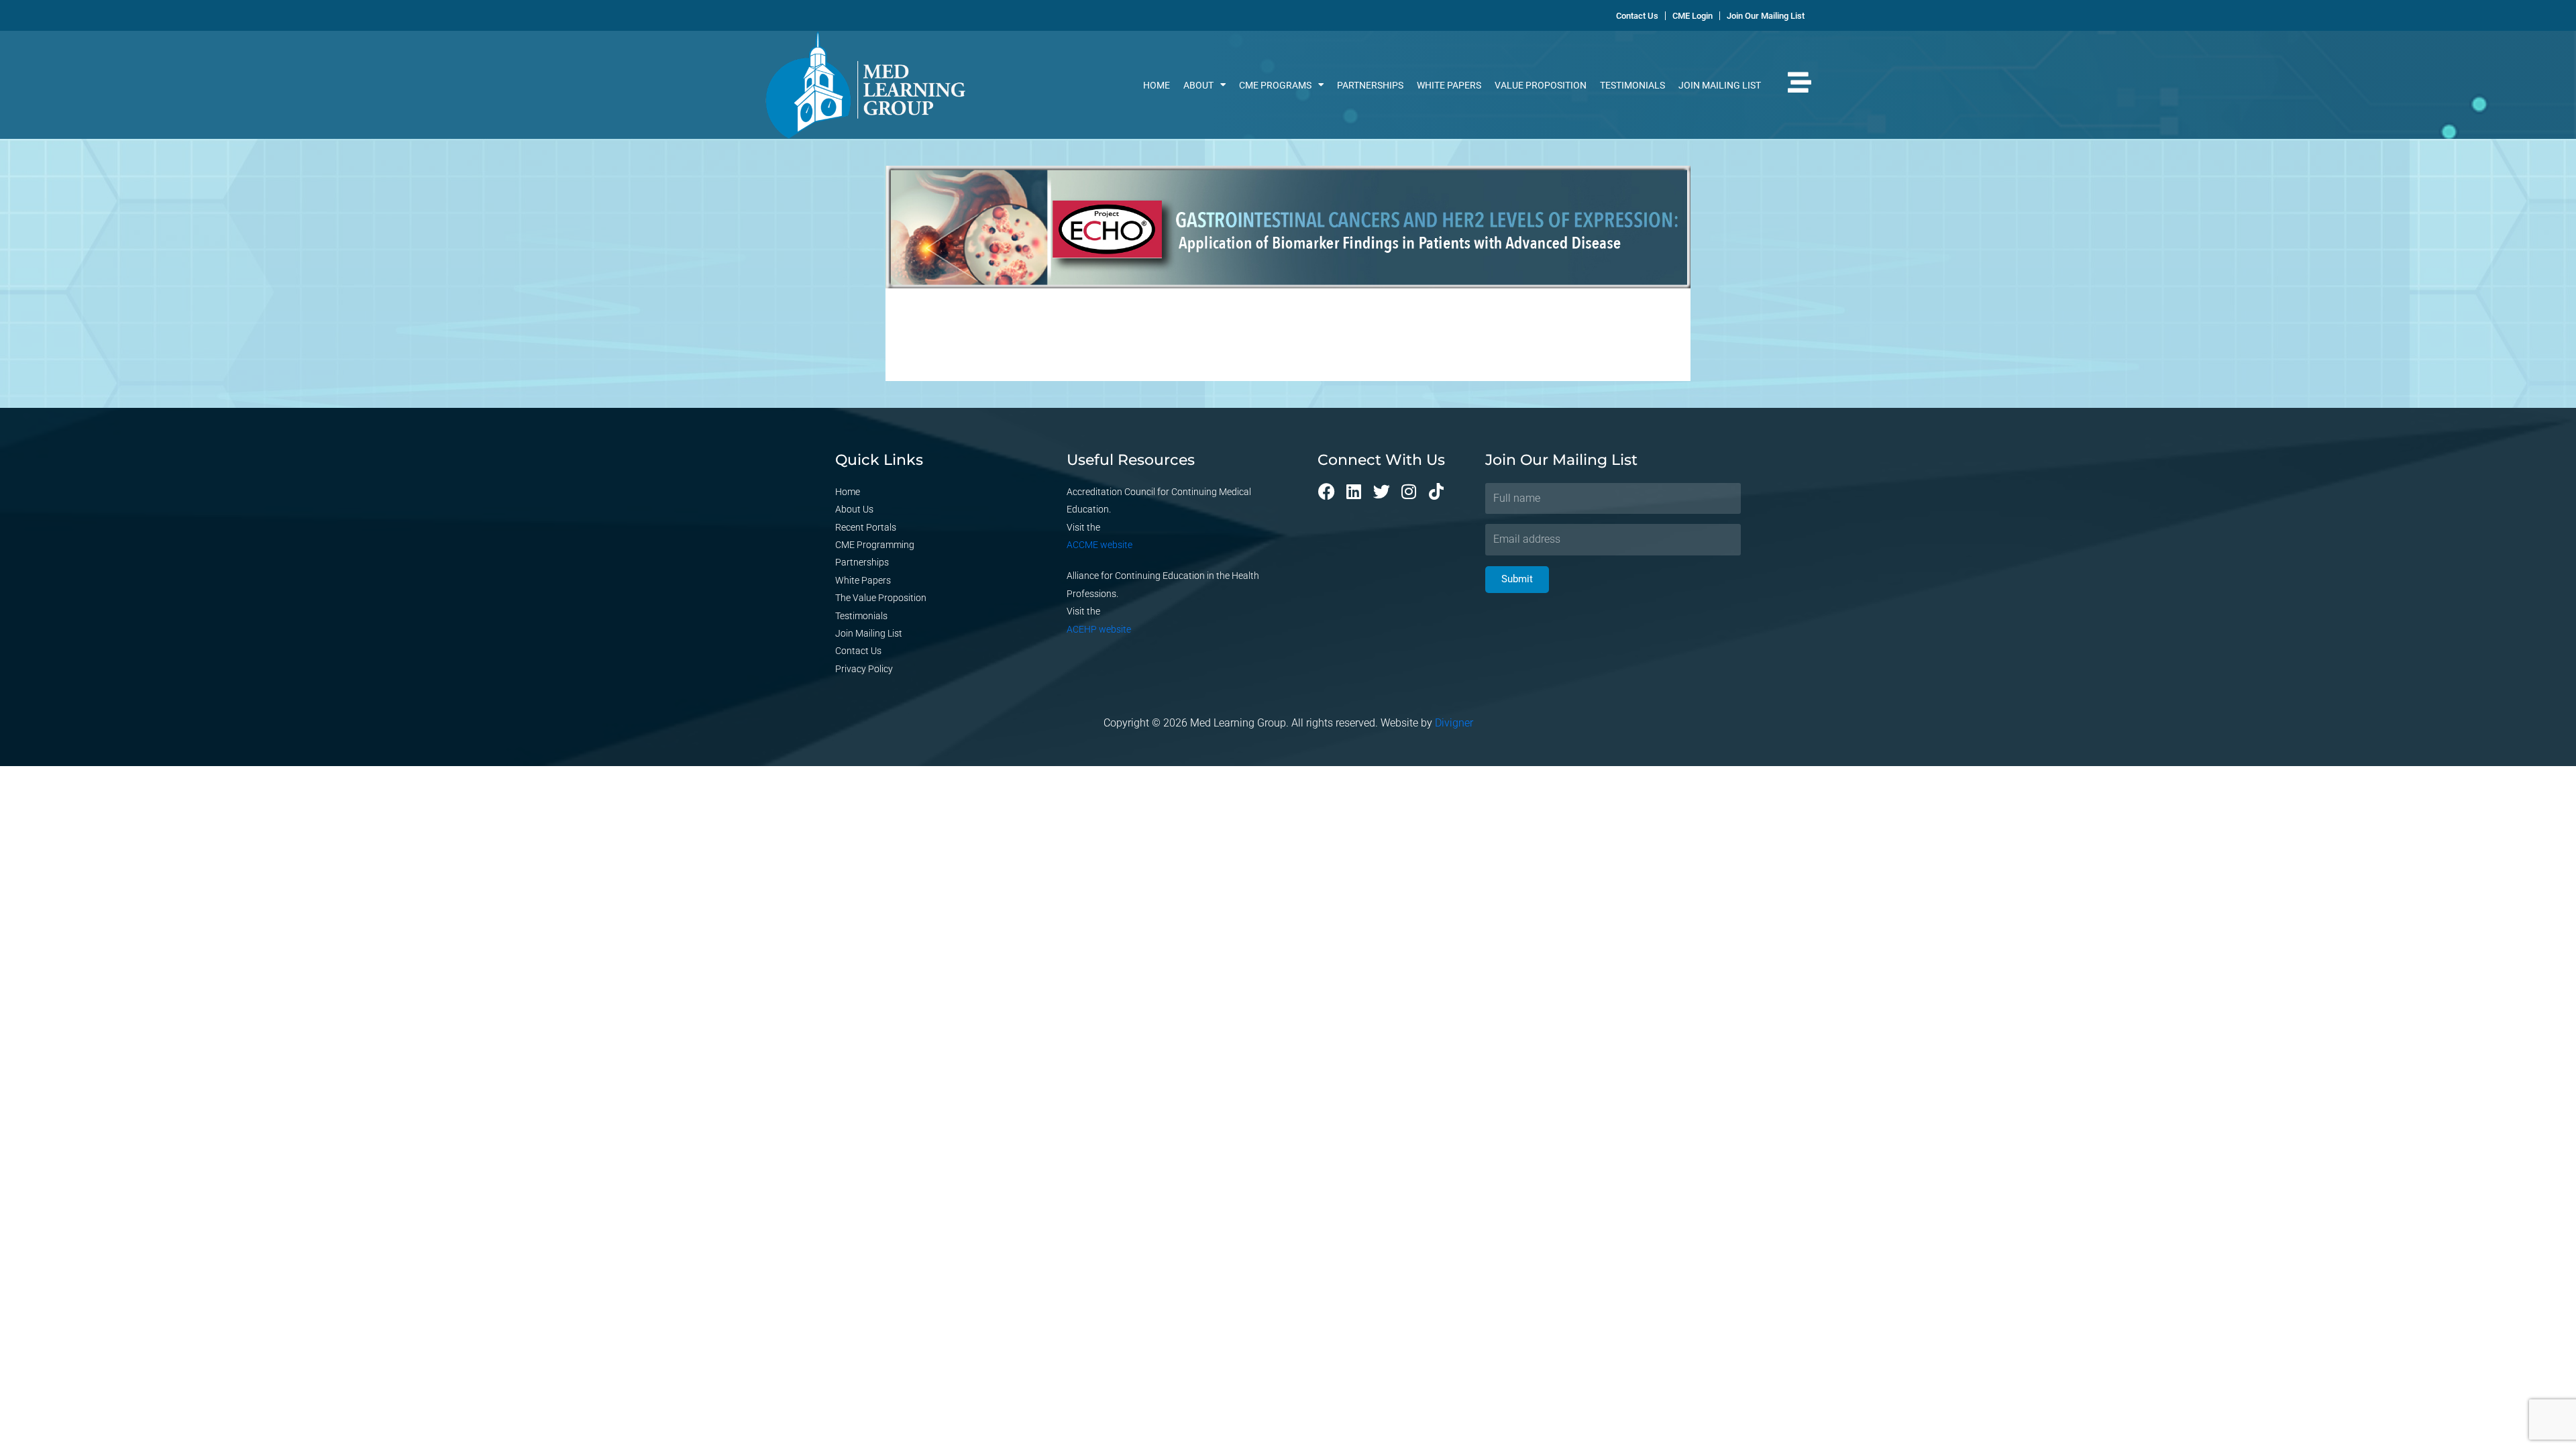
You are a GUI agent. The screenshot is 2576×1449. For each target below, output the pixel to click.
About (1198, 85)
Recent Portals (866, 527)
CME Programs (1275, 85)
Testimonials (1632, 85)
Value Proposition (1541, 85)
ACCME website (1099, 545)
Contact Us (858, 651)
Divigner (1454, 723)
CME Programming (875, 545)
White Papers (1449, 85)
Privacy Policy (864, 669)
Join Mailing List (1720, 85)
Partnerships (1370, 85)
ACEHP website (1099, 629)
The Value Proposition (881, 598)
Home (1157, 85)
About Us (854, 509)
